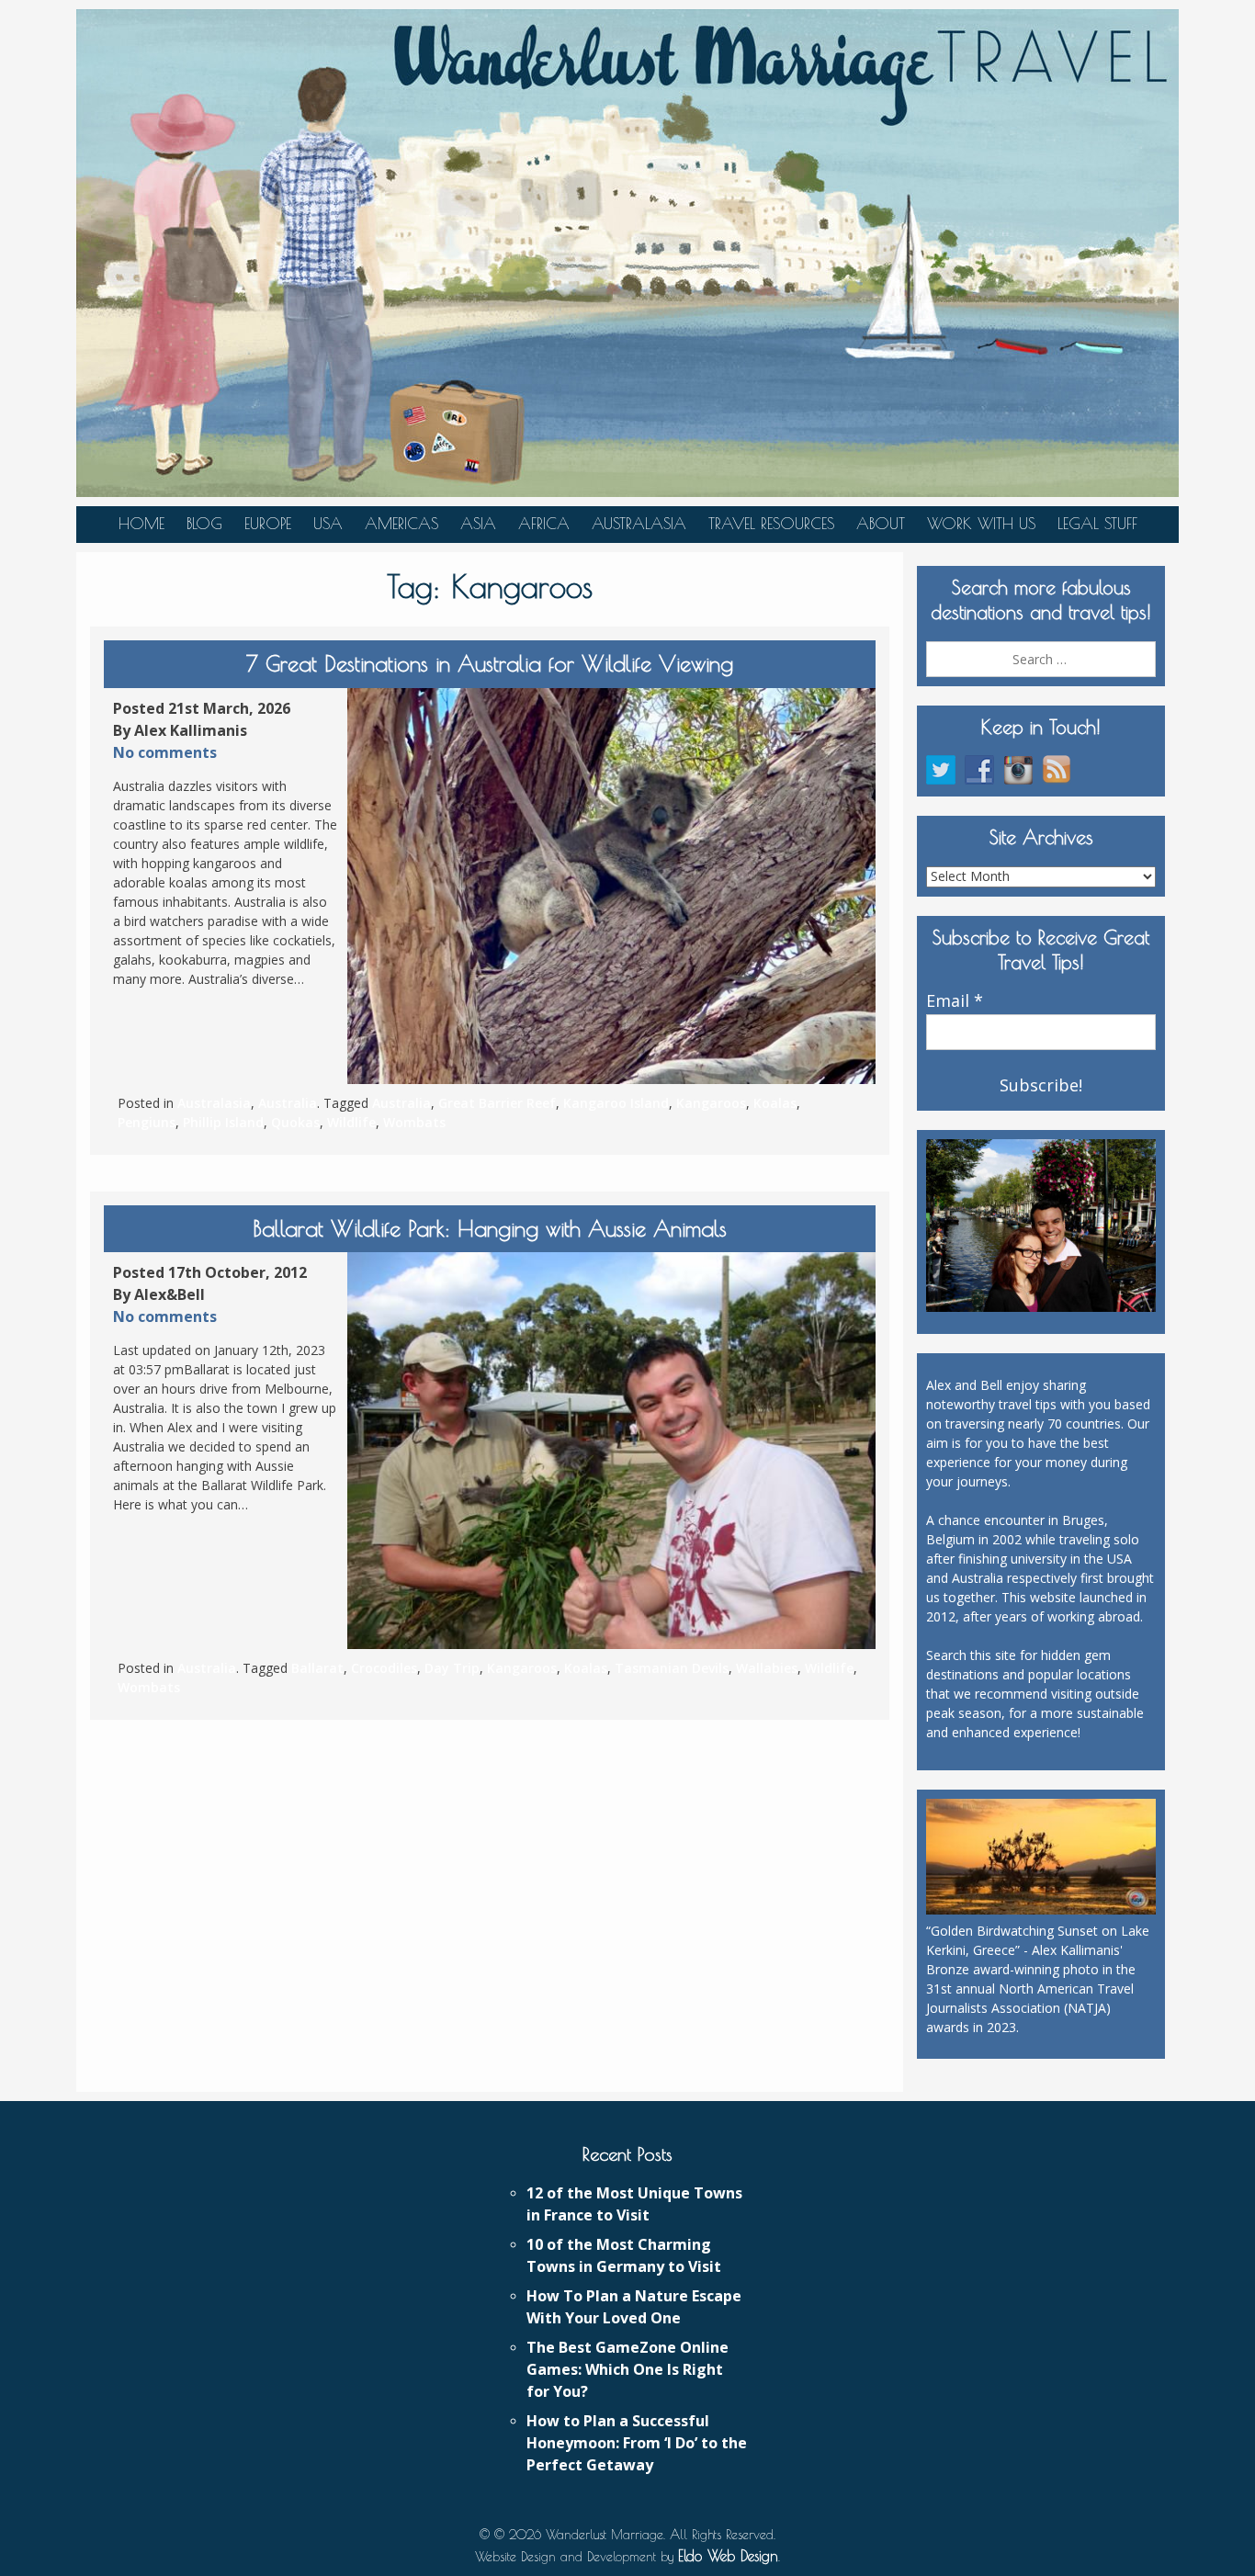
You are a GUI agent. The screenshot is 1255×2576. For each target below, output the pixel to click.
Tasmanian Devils (672, 1668)
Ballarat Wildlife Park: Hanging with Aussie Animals (490, 1228)
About (881, 524)
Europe (268, 524)
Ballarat (317, 1668)
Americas (401, 524)
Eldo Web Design (728, 2556)
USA (328, 524)
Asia (478, 524)
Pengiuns (147, 1122)
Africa (544, 524)
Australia (288, 1103)
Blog (204, 524)
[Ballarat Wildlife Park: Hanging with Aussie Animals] (611, 1451)
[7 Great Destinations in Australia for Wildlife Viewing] (611, 887)
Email (955, 1001)
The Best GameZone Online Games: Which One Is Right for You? (627, 2369)
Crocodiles (384, 1668)
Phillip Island (223, 1122)
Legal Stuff (1097, 524)
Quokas (295, 1122)
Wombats (414, 1122)
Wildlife (351, 1122)
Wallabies (767, 1668)
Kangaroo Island (616, 1103)
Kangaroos (711, 1103)
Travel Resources (771, 524)
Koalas (775, 1103)
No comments (165, 752)
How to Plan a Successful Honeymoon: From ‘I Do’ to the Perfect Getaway (637, 2443)
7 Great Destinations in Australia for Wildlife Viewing (490, 663)
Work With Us (981, 524)
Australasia (639, 524)
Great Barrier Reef (497, 1103)
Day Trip (452, 1668)
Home (141, 524)
